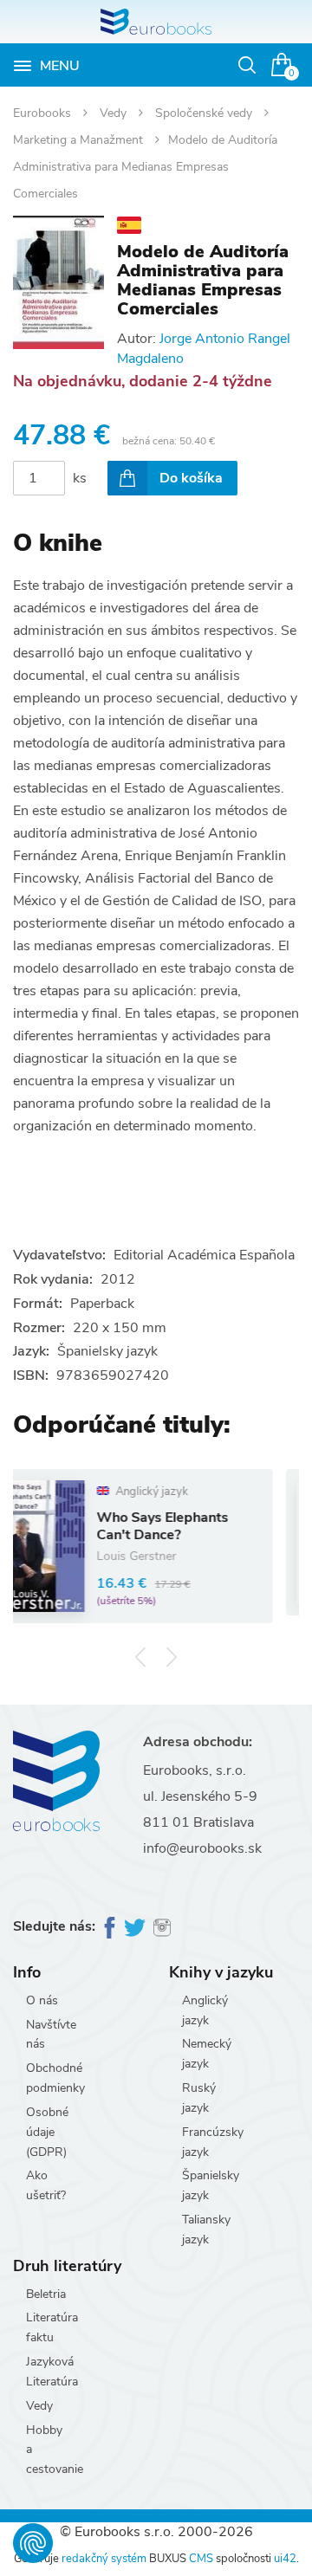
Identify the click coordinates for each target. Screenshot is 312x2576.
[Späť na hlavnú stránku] (156, 22)
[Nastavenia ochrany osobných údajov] (33, 2543)
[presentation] (141, 1657)
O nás (42, 2000)
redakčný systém (104, 2559)
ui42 (285, 2559)
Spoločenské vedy (205, 113)
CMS (201, 2559)
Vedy (115, 113)
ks (80, 478)
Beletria (46, 2294)
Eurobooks (44, 113)
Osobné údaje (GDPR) (47, 2132)
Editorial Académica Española (204, 1255)
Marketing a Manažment (80, 140)
